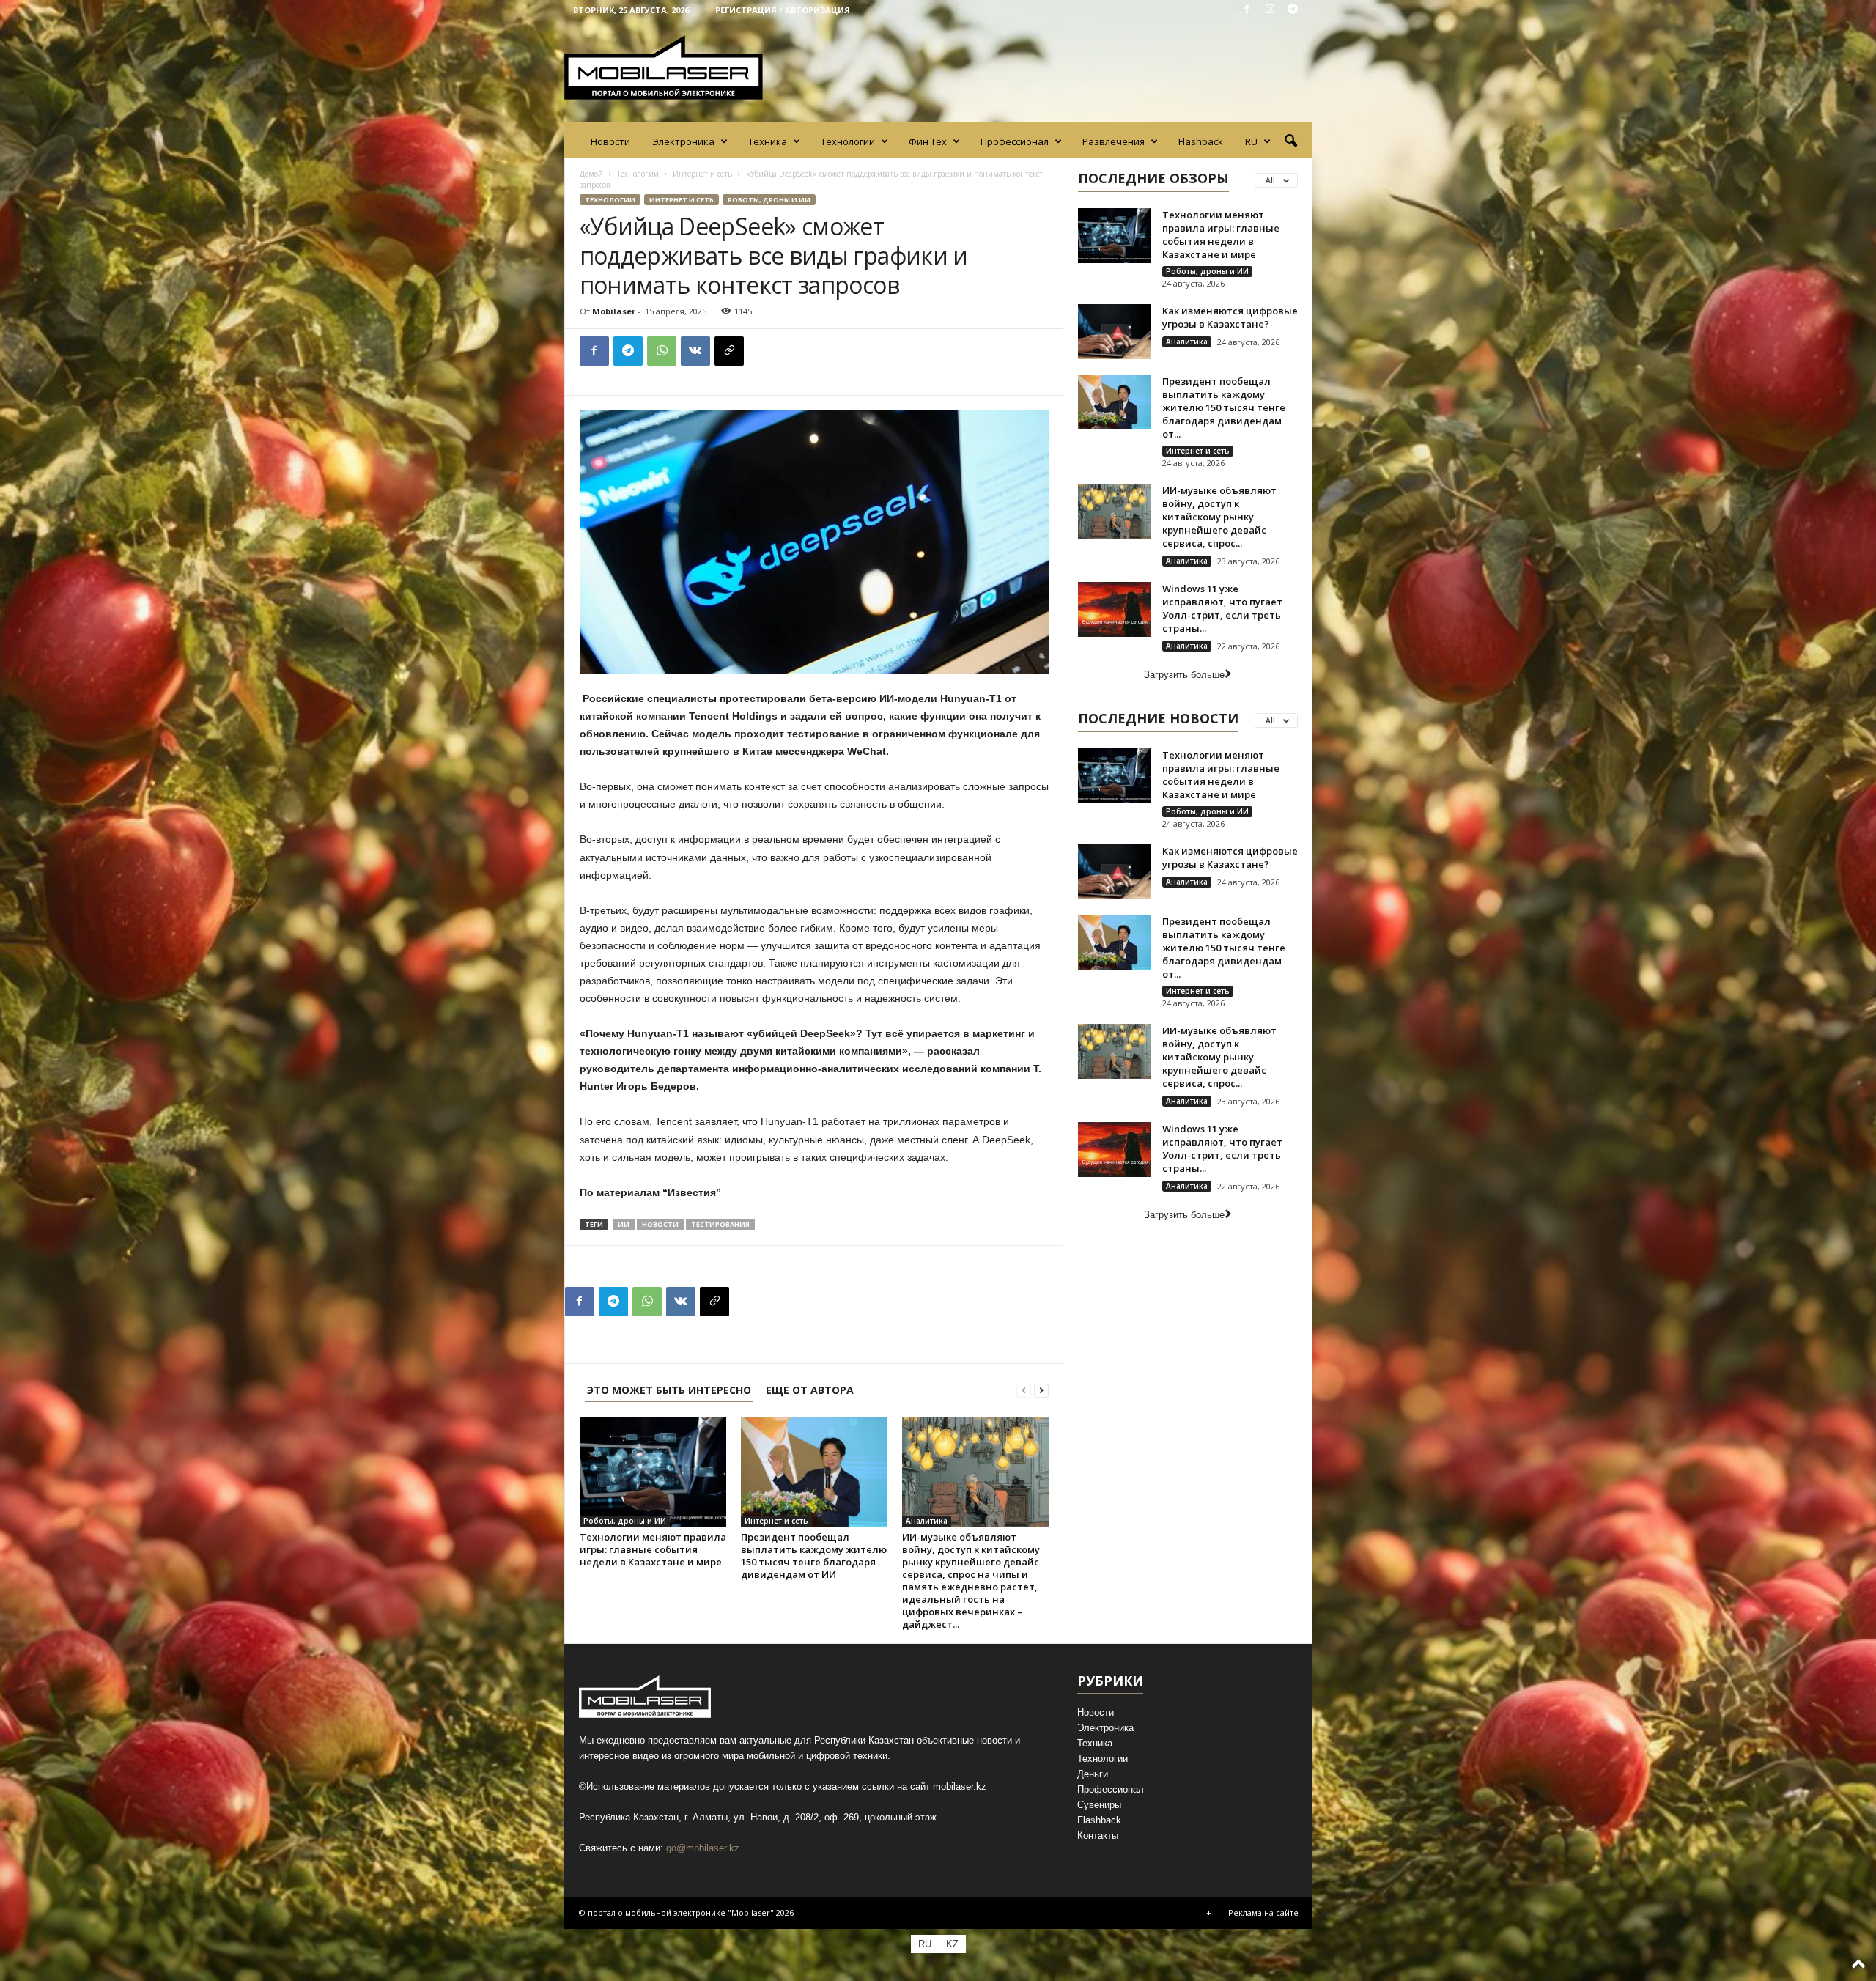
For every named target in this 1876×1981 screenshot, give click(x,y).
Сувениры (1099, 1805)
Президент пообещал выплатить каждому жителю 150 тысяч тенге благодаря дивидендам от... (1224, 407)
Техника (768, 141)
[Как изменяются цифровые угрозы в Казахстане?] (1115, 332)
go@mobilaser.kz (703, 1848)
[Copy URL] (729, 351)
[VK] (695, 351)
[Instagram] (1270, 10)
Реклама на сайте (1263, 1912)
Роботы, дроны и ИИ (769, 200)
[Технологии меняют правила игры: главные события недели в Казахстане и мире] (653, 1472)
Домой (591, 174)
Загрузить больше (1184, 675)
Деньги (1093, 1774)
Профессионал (1015, 141)
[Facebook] (1247, 10)
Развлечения (1114, 141)
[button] (1290, 141)
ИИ (624, 1224)
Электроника (683, 141)
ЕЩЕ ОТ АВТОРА (810, 1390)
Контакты (1098, 1836)
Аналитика (927, 1521)
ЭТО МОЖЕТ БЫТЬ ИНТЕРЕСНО (669, 1390)
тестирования (720, 1224)
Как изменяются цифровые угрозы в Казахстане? (1230, 317)
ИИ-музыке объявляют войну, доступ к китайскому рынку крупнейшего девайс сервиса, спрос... (1219, 517)
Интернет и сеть (702, 174)
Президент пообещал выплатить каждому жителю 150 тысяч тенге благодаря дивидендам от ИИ (814, 1556)
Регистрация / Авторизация (783, 10)
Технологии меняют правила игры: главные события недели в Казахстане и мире (653, 1549)
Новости (610, 141)
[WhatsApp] (662, 351)
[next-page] (1041, 1390)
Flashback (1201, 141)
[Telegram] (1293, 10)
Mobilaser (614, 311)
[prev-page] (1024, 1390)
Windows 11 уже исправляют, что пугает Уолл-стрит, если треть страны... (1222, 608)
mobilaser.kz (960, 1786)
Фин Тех (928, 141)
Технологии (848, 141)
